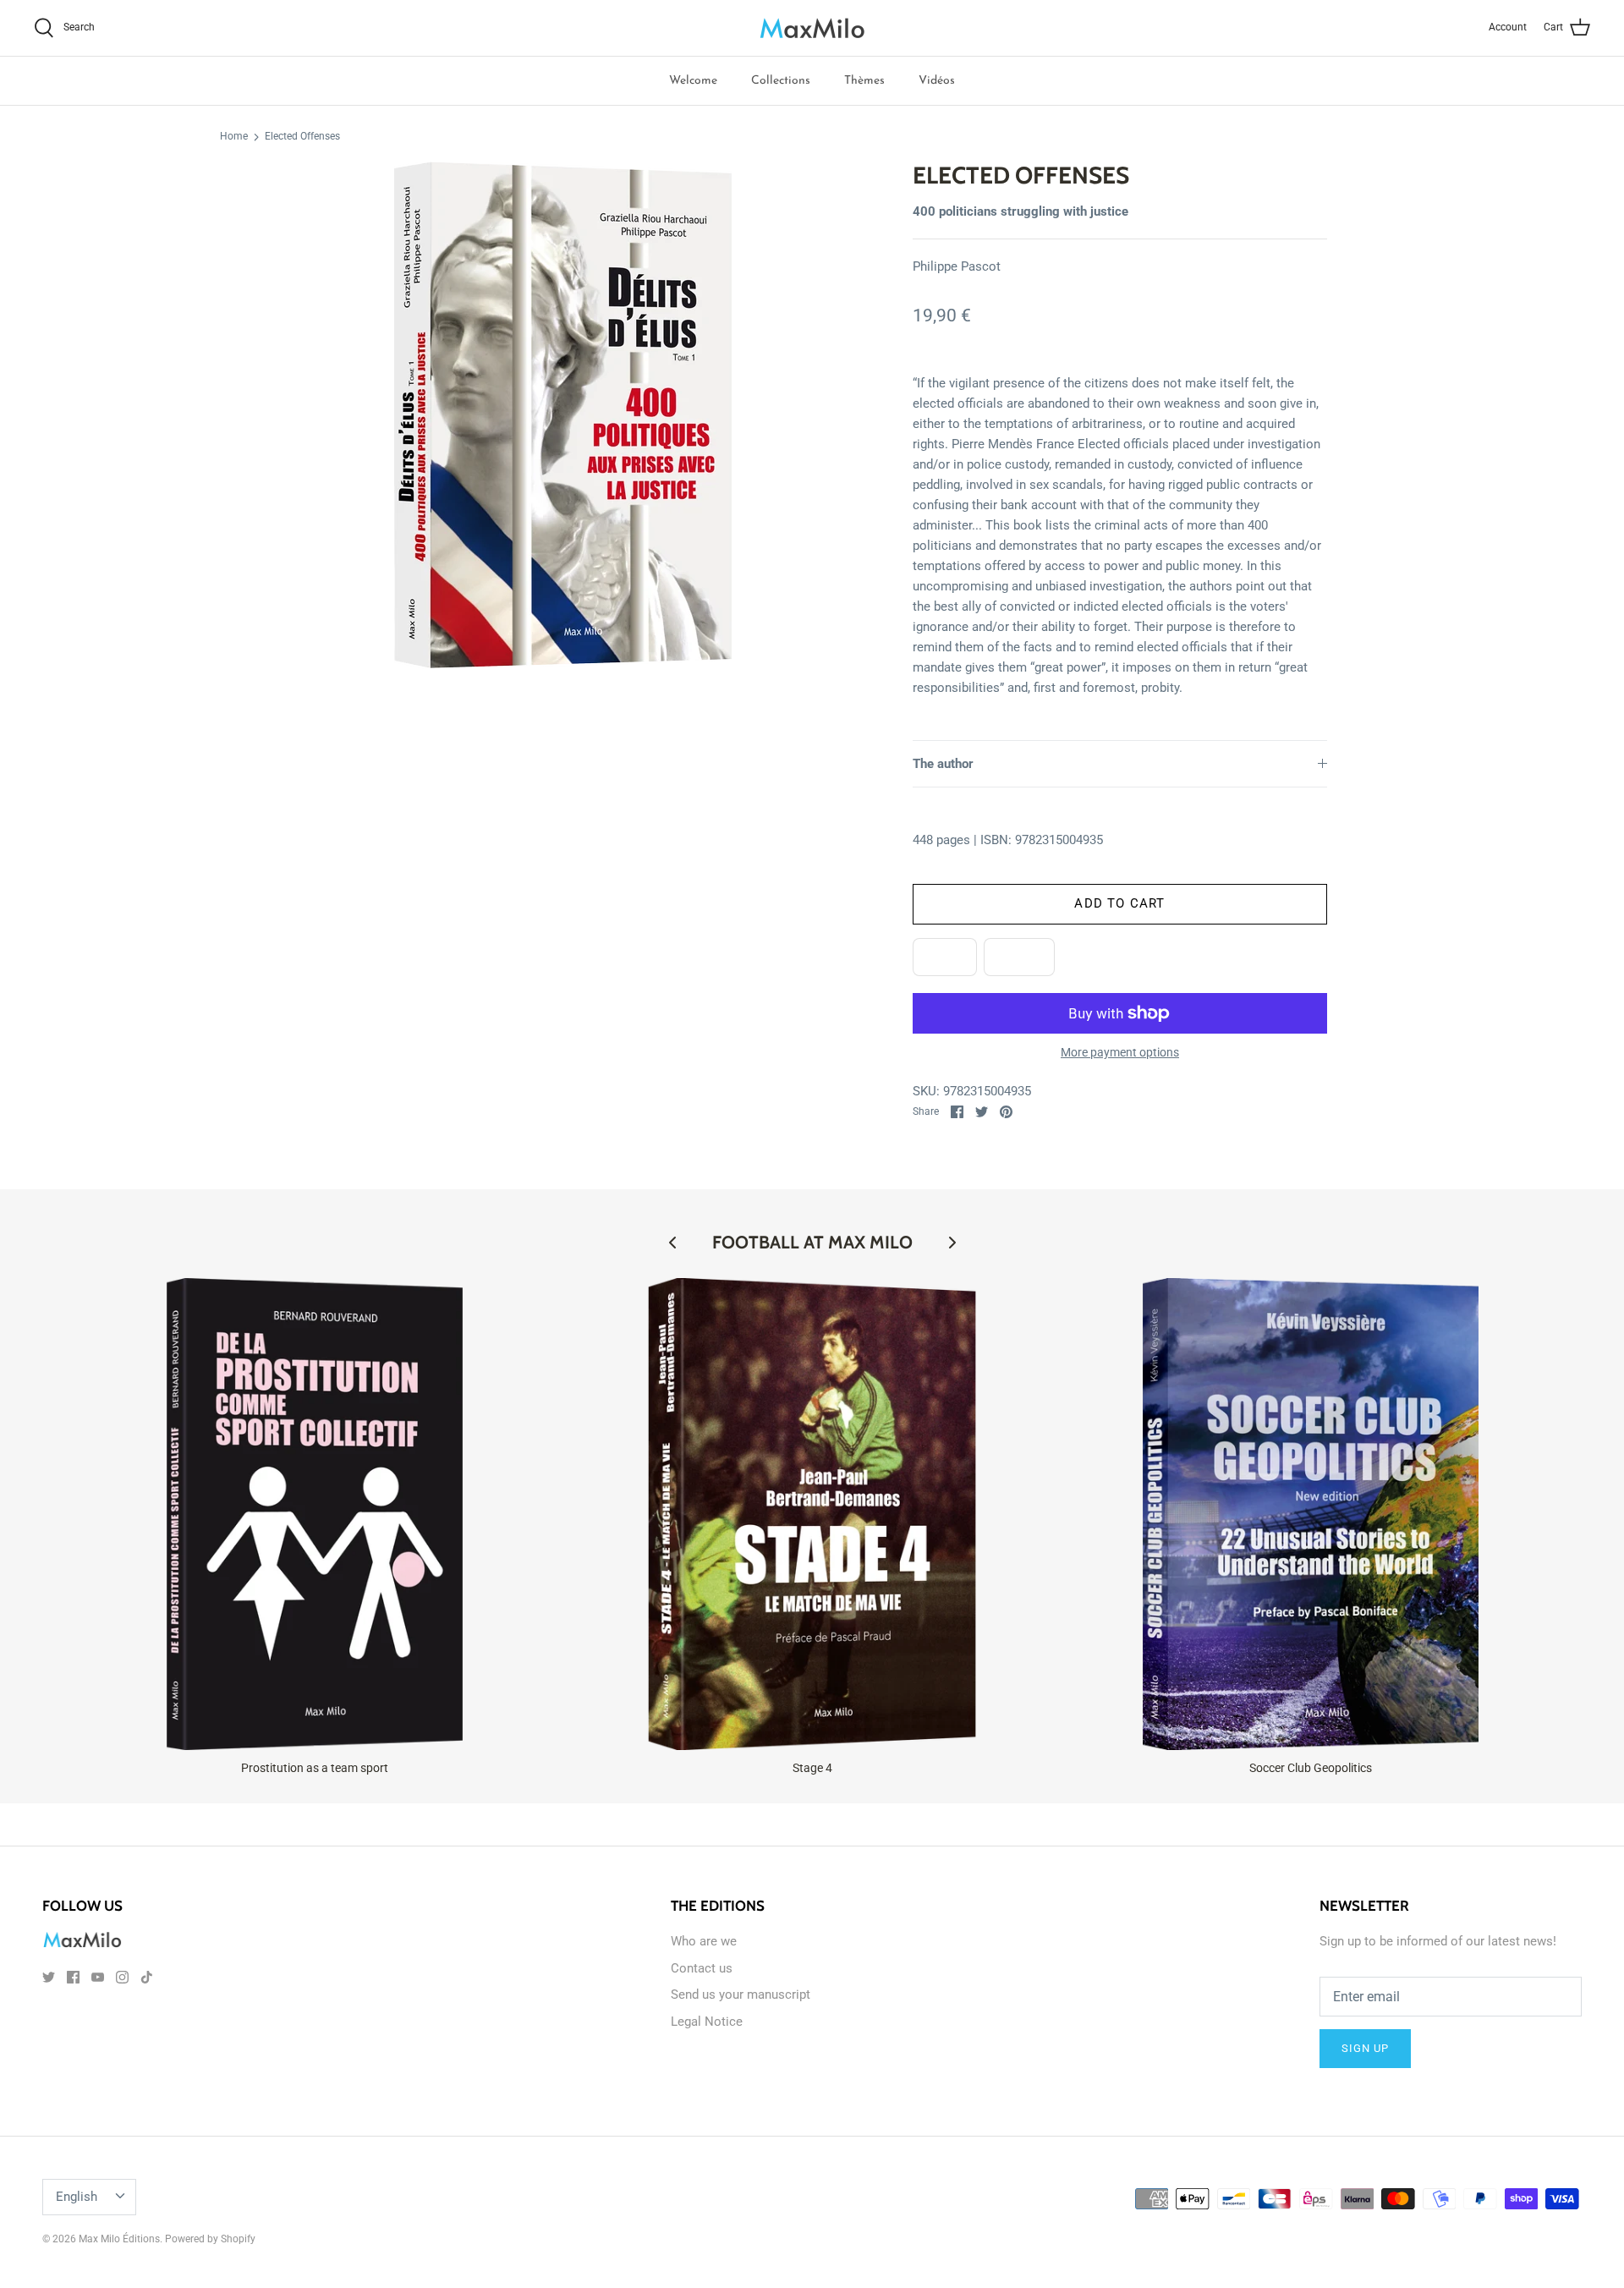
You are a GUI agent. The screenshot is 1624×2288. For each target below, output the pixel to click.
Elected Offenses (302, 137)
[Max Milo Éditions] (812, 28)
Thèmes (864, 81)
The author (943, 764)
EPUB (945, 957)
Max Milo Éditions (119, 2239)
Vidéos (937, 81)
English (77, 2197)
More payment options (1120, 1052)
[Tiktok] (147, 1977)
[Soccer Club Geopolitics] (1311, 1514)
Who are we (704, 1941)
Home (234, 137)
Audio (1019, 957)
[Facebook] (73, 1977)
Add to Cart (1119, 903)
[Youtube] (98, 1977)
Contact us (702, 1968)
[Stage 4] (812, 1514)
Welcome (693, 81)
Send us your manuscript (741, 1994)
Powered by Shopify (210, 2239)
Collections (781, 81)
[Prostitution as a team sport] (315, 1514)
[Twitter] (49, 1977)
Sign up (1365, 2048)
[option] (563, 415)
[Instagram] (122, 1977)
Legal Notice (707, 2022)
